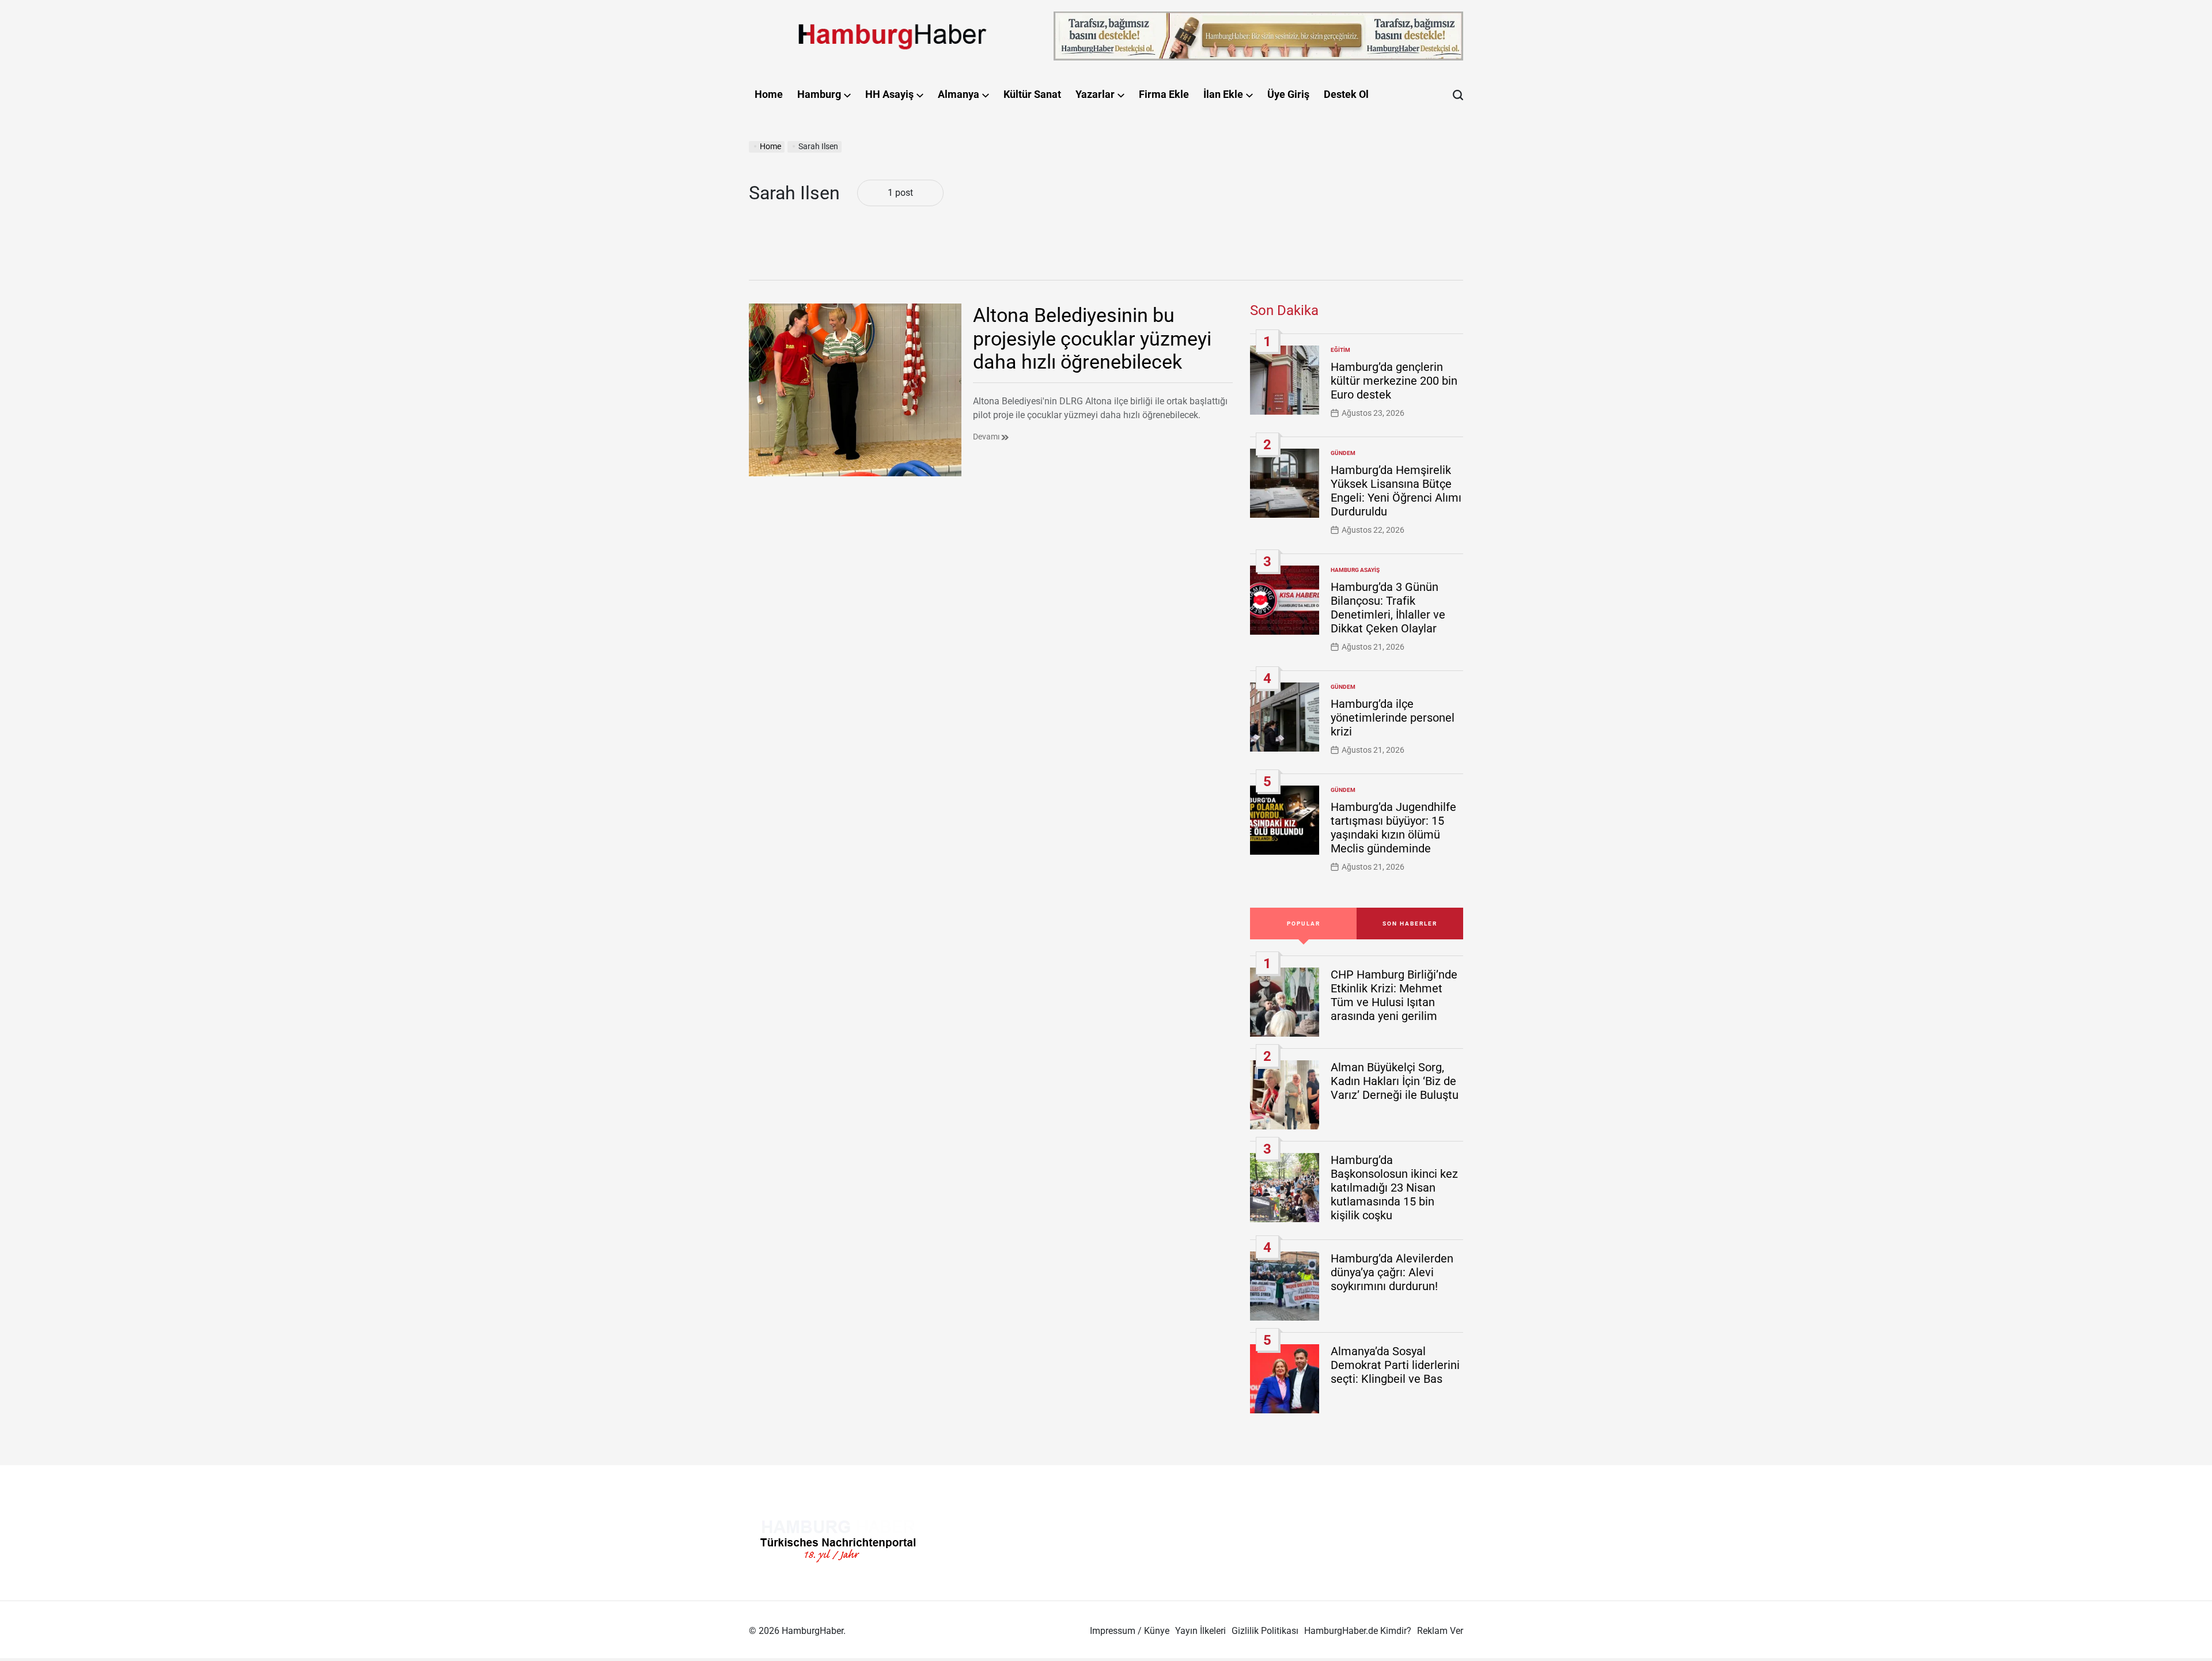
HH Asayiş (889, 94)
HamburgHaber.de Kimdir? (1358, 1631)
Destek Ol (1346, 94)
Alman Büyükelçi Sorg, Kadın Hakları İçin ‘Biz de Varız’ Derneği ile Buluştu (1395, 1081)
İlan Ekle (1223, 94)
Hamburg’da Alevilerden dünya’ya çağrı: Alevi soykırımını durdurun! (1392, 1272)
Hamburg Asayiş (1355, 570)
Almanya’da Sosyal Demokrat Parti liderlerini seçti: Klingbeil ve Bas (1395, 1365)
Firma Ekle (1164, 94)
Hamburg (819, 94)
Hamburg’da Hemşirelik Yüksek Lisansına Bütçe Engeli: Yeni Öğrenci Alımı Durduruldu (1396, 491)
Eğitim (1340, 350)
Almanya (959, 94)
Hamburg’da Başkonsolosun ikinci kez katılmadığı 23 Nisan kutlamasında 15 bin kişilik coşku (1394, 1188)
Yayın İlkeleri (1200, 1631)
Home (769, 94)
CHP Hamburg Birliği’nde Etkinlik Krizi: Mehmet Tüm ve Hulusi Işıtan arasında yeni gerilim (1394, 995)
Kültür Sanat (1032, 94)
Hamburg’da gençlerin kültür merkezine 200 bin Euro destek (1394, 381)
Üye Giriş (1288, 94)
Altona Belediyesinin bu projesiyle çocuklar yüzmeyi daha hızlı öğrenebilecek (1092, 339)
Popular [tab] (1304, 924)
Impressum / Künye (1130, 1631)
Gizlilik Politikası (1265, 1631)
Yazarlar (1095, 94)
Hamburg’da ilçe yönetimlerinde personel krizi (1393, 718)
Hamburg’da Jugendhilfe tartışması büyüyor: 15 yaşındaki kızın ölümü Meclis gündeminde (1393, 828)
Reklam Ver (1440, 1631)
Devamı (987, 437)
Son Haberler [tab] (1410, 924)
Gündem (1343, 453)
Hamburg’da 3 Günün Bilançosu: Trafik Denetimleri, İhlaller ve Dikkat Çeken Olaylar (1388, 608)
